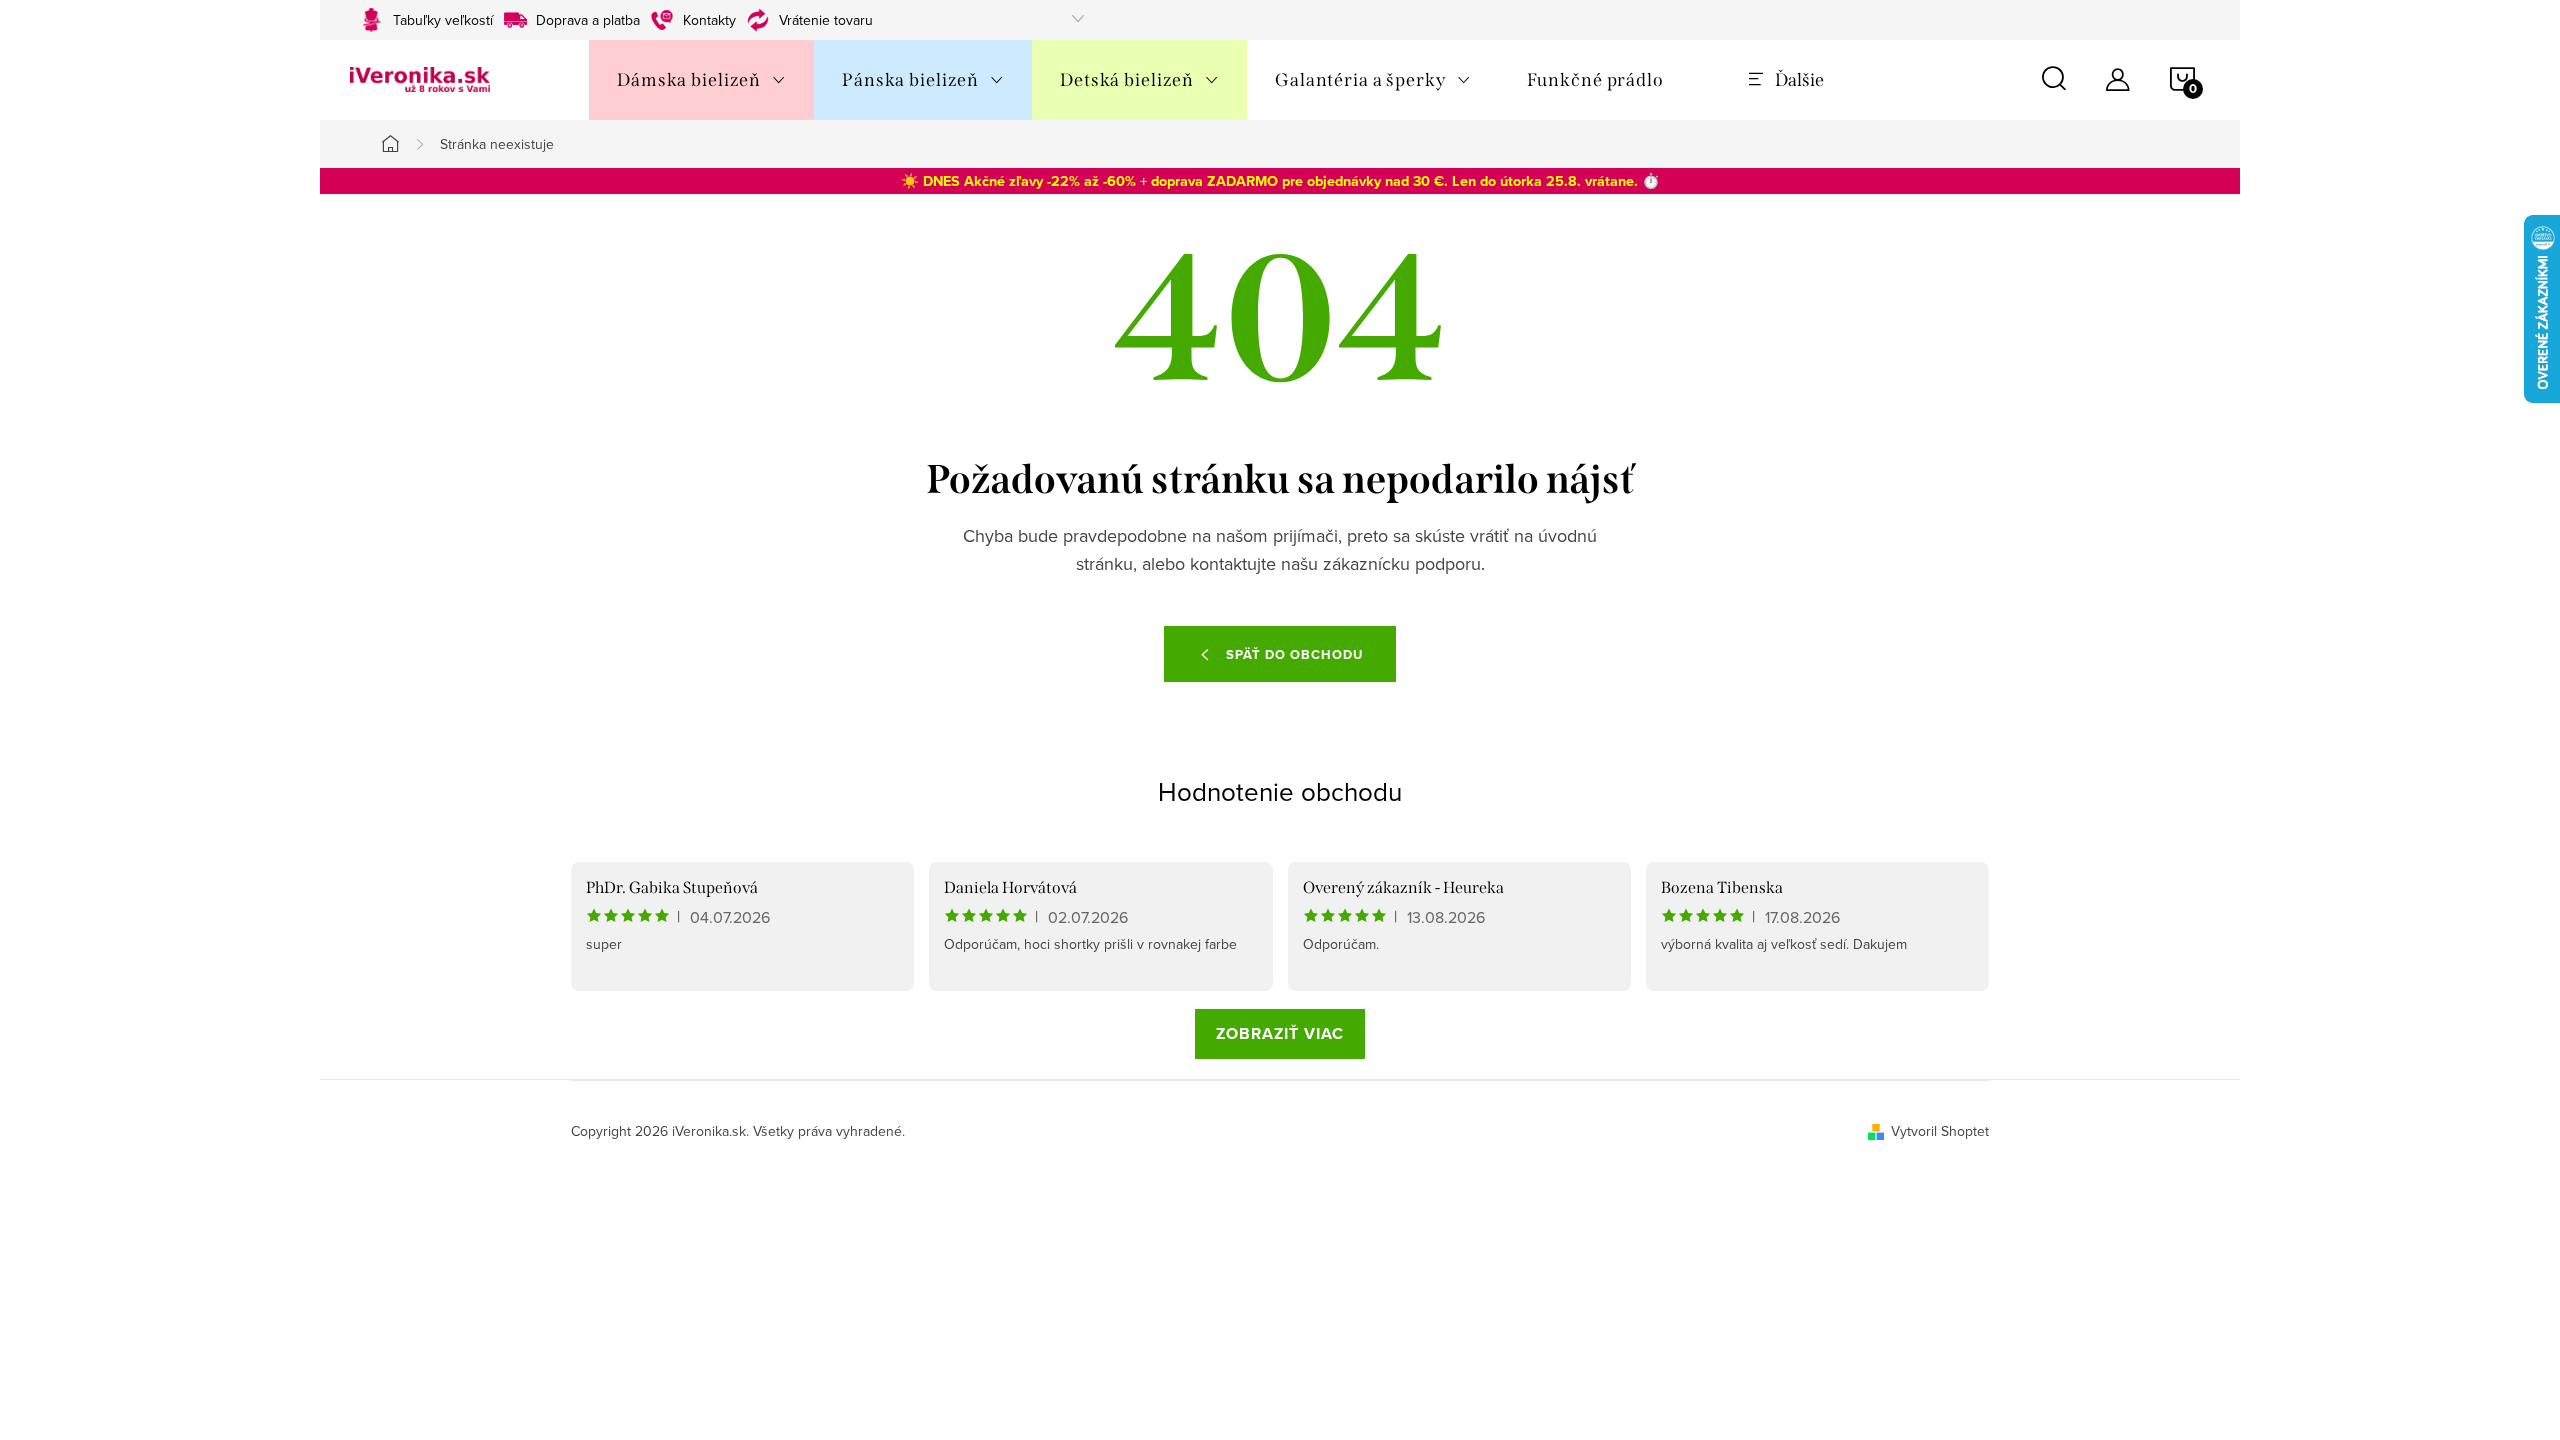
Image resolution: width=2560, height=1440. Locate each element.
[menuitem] (701, 80)
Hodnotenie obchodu (1280, 791)
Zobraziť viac (1280, 1033)
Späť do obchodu (1294, 654)
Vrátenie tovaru (826, 20)
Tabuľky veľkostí (443, 20)
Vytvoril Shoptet (1940, 1131)
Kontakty (709, 20)
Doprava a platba (588, 20)
